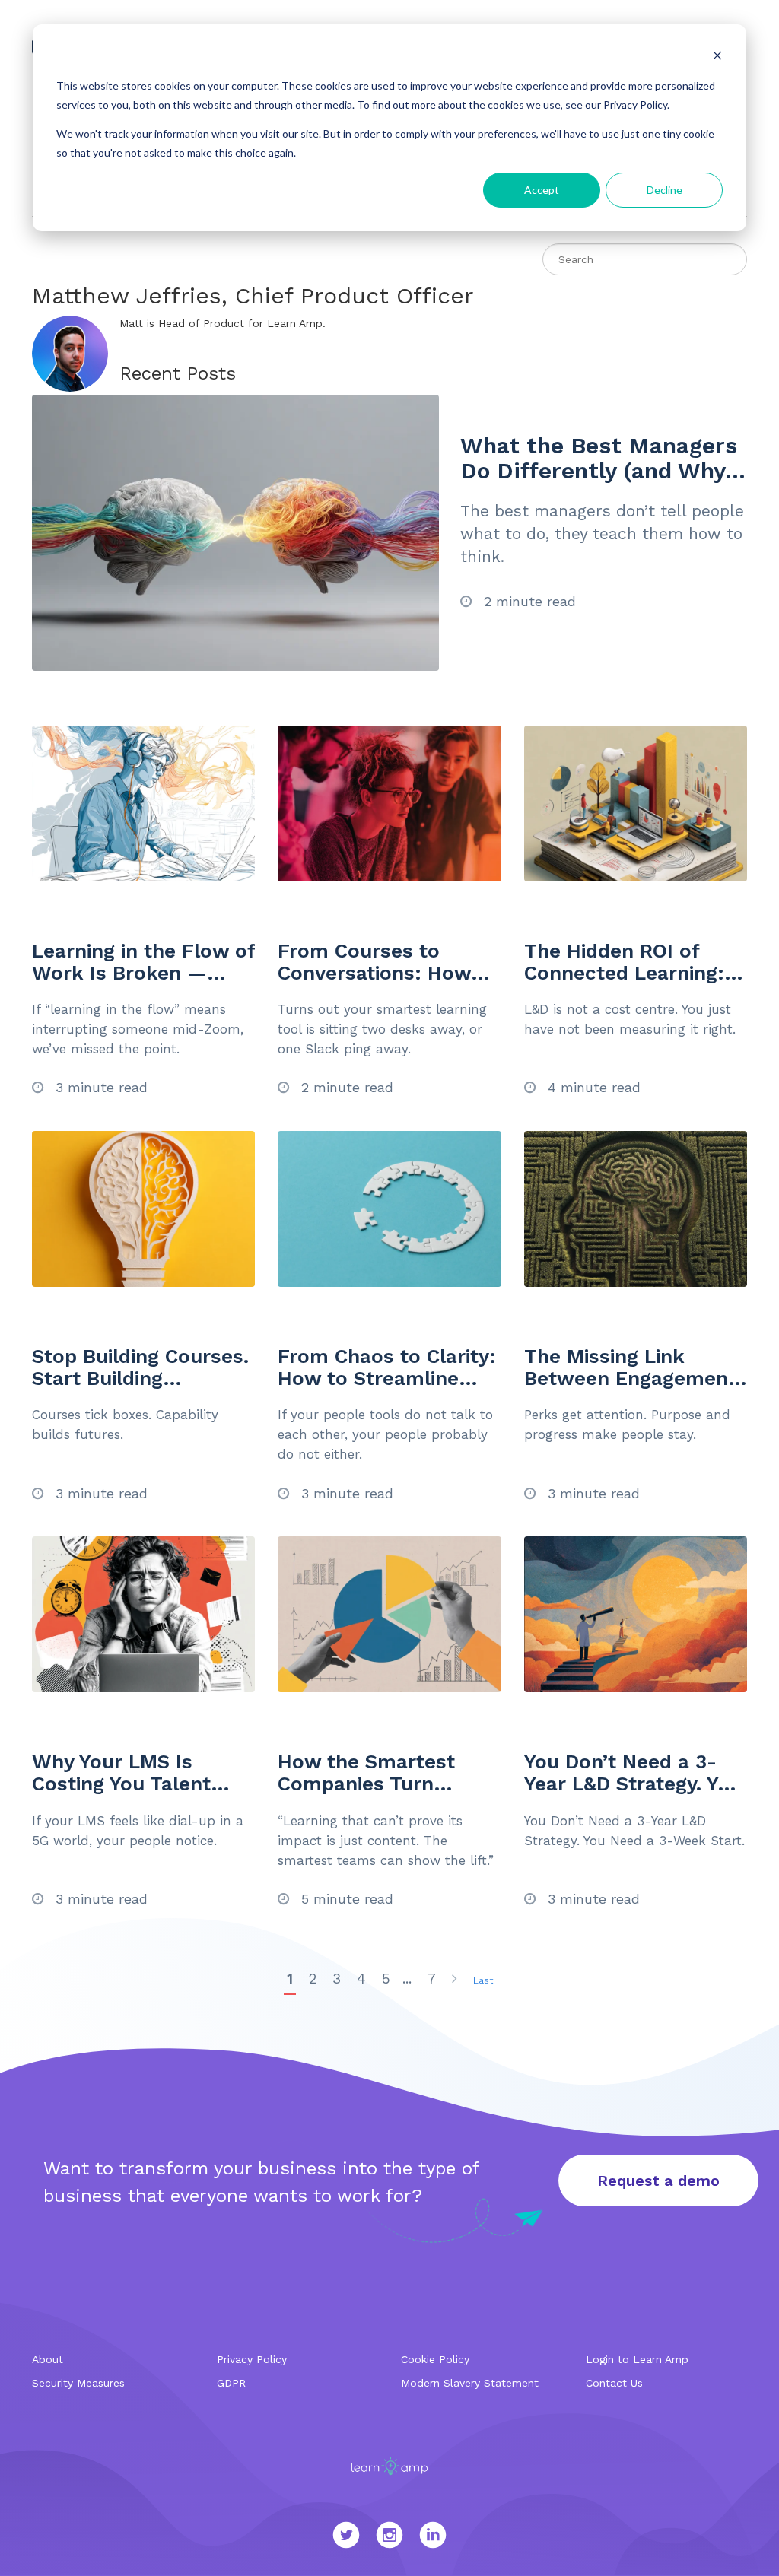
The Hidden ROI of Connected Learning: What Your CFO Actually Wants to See (630, 983)
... (407, 1979)
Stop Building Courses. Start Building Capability (140, 1378)
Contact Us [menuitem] (614, 2383)
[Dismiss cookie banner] (717, 57)
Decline (665, 190)
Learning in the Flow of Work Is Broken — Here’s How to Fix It (143, 972)
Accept (542, 190)
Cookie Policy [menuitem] (435, 2359)
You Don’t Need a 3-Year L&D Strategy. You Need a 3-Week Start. (633, 1783)
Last (483, 1980)
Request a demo (658, 2181)
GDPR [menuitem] (231, 2383)
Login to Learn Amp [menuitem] (637, 2359)
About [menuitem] (48, 2359)
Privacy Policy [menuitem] (252, 2359)
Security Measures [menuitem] (78, 2383)
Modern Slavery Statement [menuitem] (470, 2383)
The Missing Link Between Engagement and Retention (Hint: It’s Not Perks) (630, 1389)
